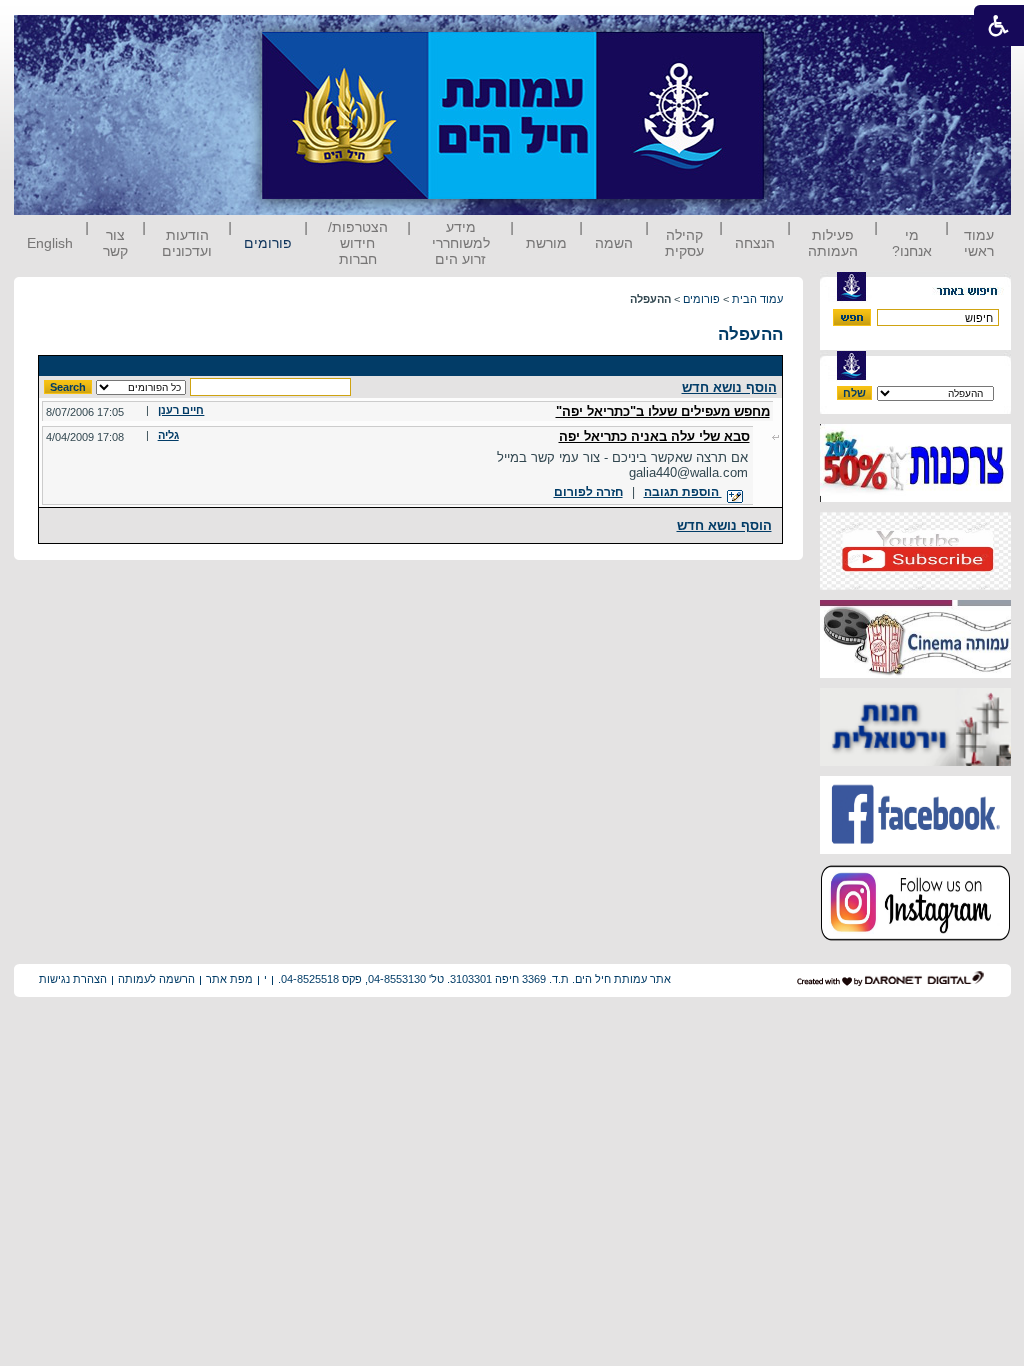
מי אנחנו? (912, 243)
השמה (614, 243)
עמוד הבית (757, 299)
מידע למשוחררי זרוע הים (461, 243)
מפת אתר (229, 979)
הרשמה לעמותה (156, 979)
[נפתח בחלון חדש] (915, 497)
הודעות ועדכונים (187, 243)
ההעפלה (750, 334)
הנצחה (755, 243)
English (50, 243)
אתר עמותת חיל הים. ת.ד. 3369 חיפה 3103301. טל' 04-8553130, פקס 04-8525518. (474, 979)
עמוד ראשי (979, 243)
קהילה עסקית (684, 243)
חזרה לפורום (588, 492)
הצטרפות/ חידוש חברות (358, 243)
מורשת (546, 243)
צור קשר (115, 243)
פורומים (268, 243)
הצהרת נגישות (73, 979)
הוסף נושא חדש (729, 387)
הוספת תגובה (683, 492)
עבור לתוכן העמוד (801, 34)
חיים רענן (181, 410)
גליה (168, 435)
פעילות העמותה (833, 243)
